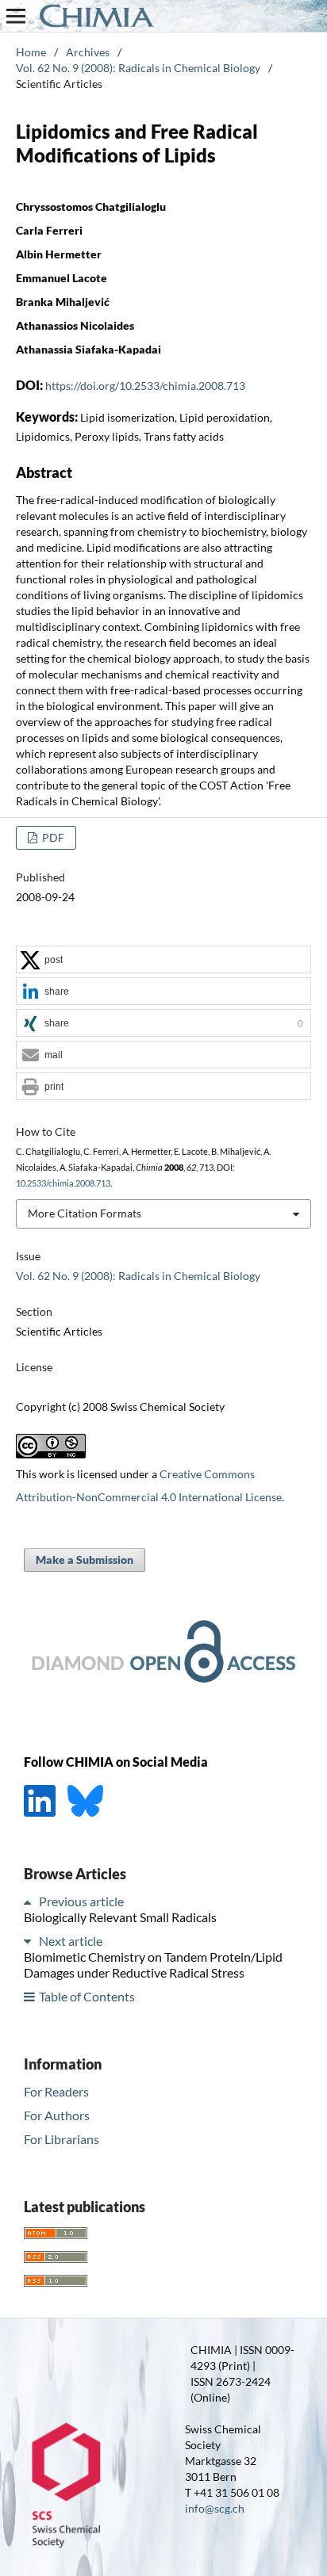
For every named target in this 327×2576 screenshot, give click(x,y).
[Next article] (30, 1941)
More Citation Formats (85, 1213)
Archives (88, 52)
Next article (71, 1941)
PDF (52, 837)
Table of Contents (87, 1996)
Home (31, 52)
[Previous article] (30, 1901)
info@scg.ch (215, 2508)
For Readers (56, 2091)
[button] (163, 960)
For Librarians (62, 2139)
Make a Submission (85, 1559)
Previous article (81, 1901)
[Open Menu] (16, 16)
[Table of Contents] (30, 1996)
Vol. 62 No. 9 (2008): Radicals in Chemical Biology (138, 68)
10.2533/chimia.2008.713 (63, 1183)
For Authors (57, 2115)
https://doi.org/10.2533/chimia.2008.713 (145, 386)
